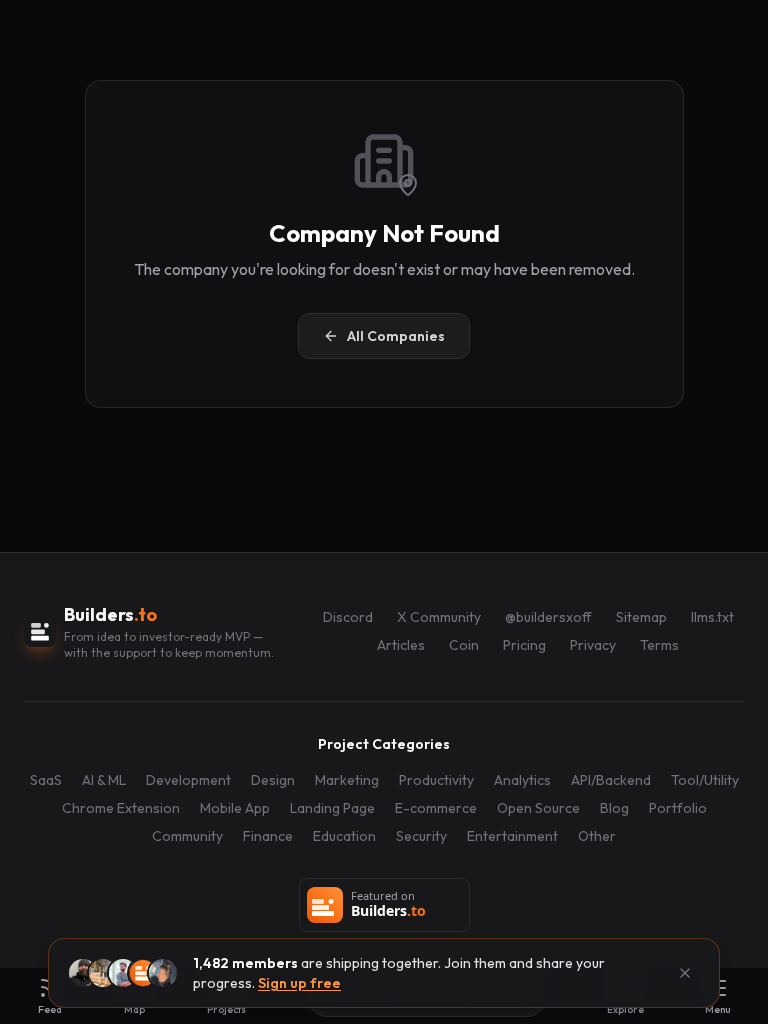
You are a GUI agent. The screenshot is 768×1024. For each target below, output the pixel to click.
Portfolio (678, 808)
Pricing (524, 645)
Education (344, 836)
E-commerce (436, 808)
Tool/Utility (705, 780)
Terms (659, 645)
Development (188, 780)
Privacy (593, 645)
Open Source (538, 808)
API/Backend (611, 780)
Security (421, 836)
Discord (348, 617)
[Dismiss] (685, 973)
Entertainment (512, 836)
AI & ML (104, 780)
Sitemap (641, 617)
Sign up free (299, 983)
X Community (439, 617)
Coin (464, 645)
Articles (401, 645)
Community (187, 836)
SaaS (46, 780)
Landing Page (332, 808)
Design (273, 780)
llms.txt (712, 617)
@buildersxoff (548, 617)
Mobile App (235, 808)
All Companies (396, 336)
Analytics (522, 780)
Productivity (436, 780)
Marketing (347, 780)
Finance (268, 836)
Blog (614, 808)
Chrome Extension (121, 808)
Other (597, 836)
